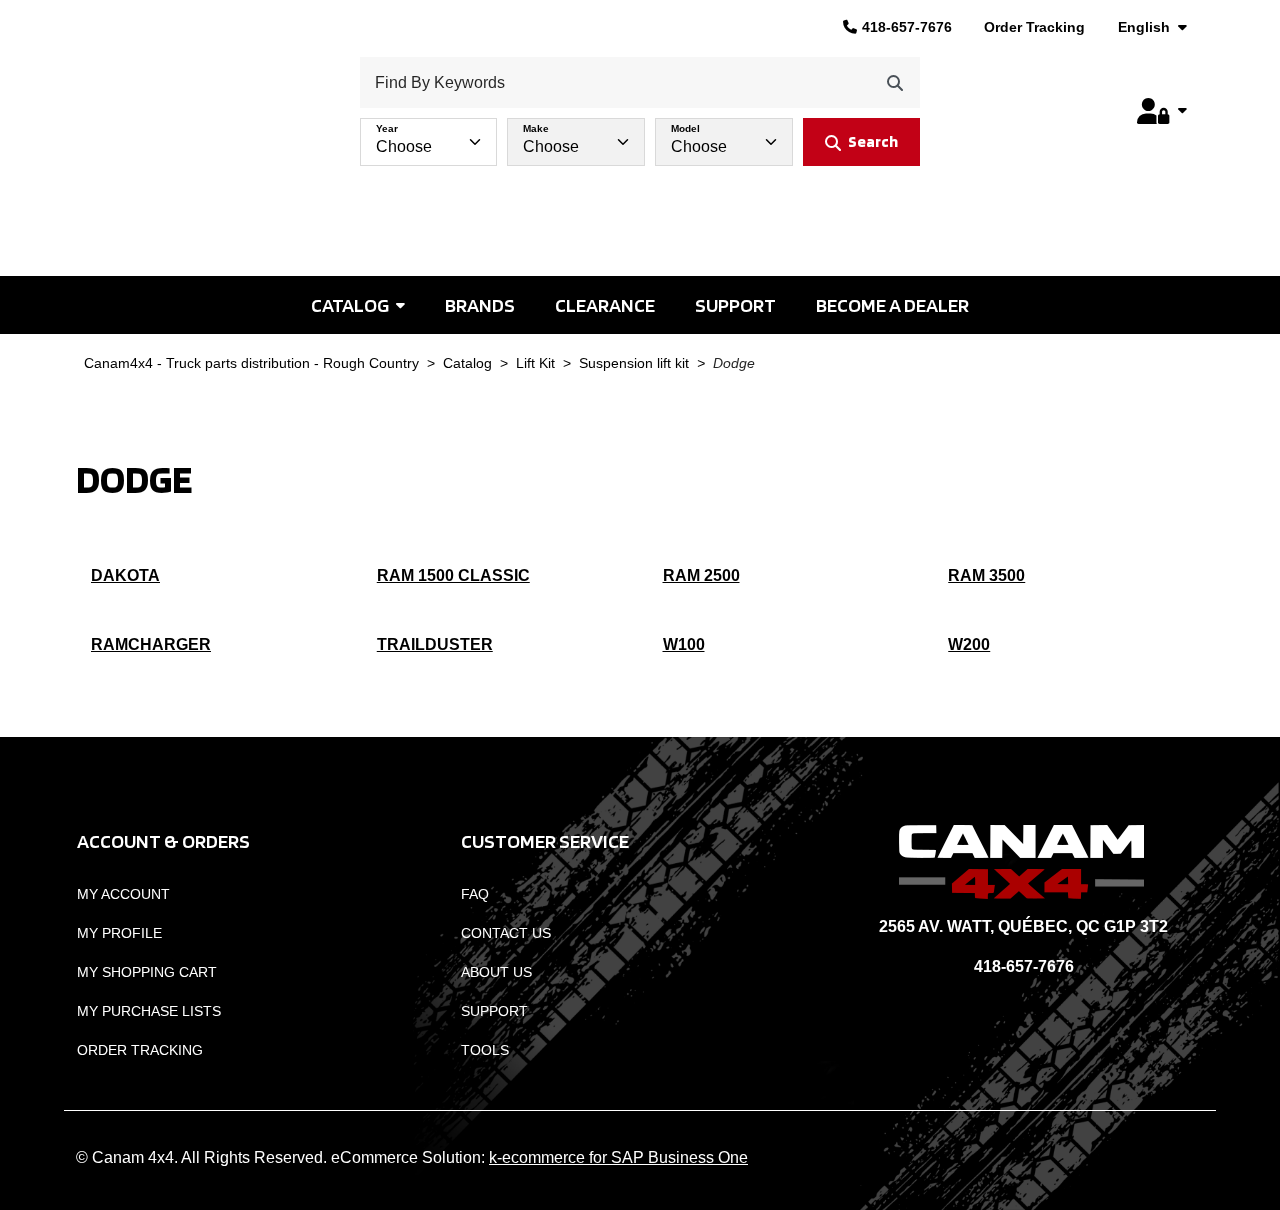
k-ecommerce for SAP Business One (618, 1157)
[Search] (895, 82)
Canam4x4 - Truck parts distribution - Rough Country (251, 363)
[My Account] (1162, 111)
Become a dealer (892, 305)
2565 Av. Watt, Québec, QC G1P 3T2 (1023, 926)
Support (735, 305)
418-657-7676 (907, 27)
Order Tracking (1034, 27)
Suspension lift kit (634, 363)
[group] (640, 137)
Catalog (350, 305)
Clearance (605, 305)
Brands (480, 305)
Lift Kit (535, 363)
